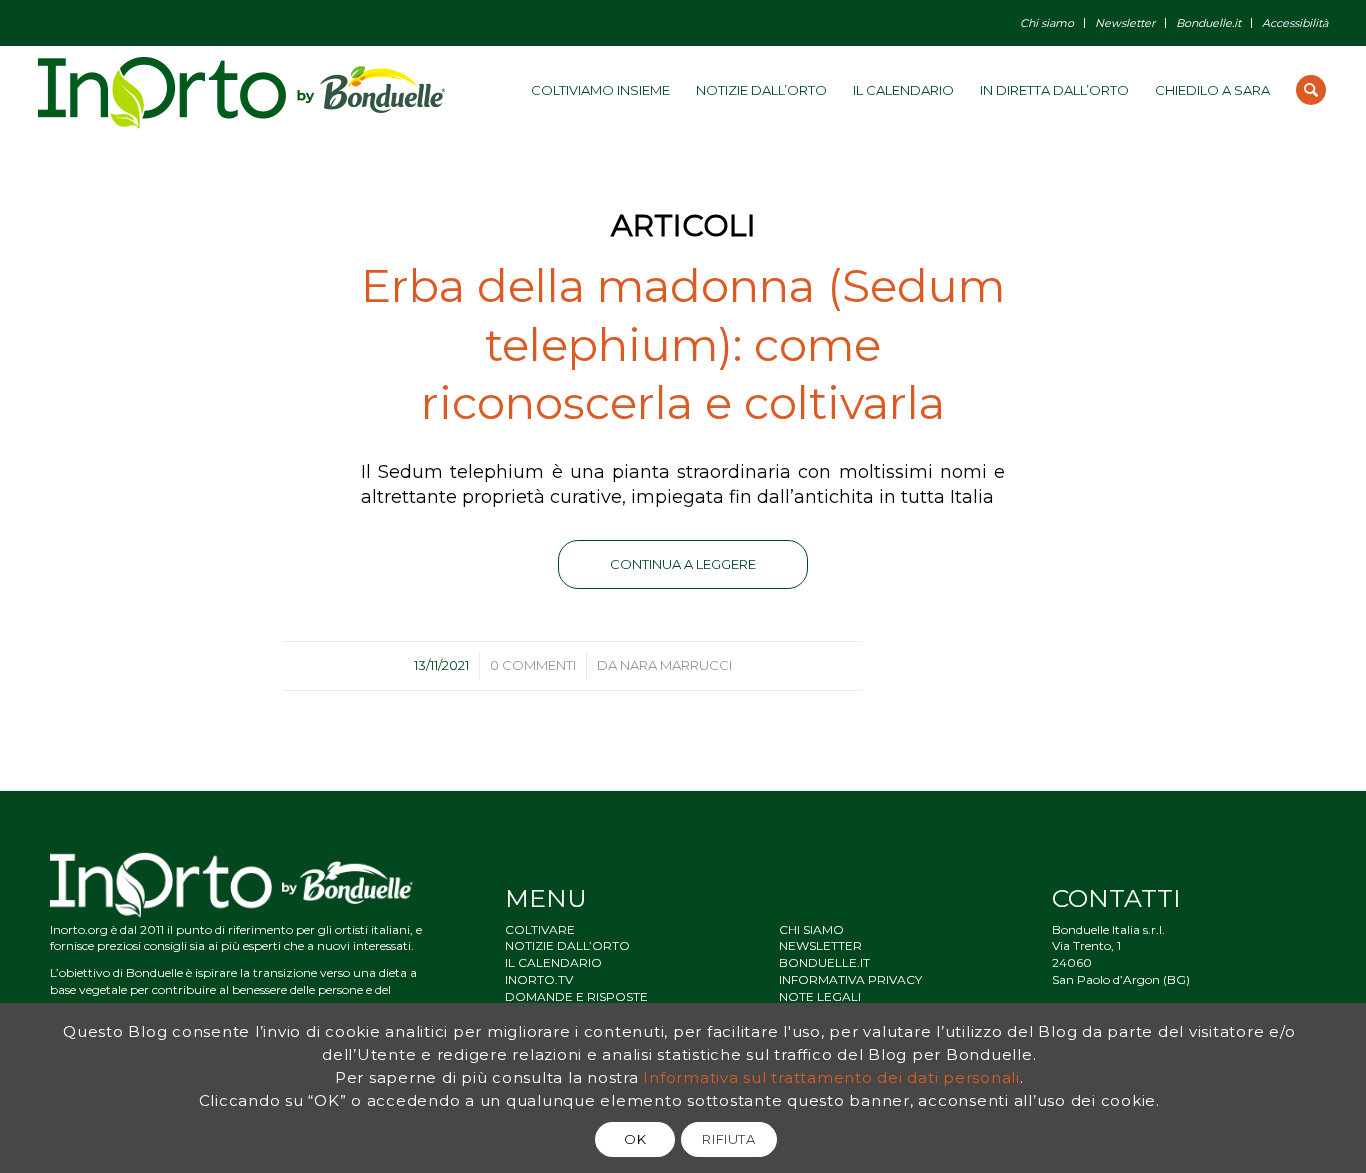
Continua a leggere (683, 564)
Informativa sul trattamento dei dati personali (831, 1076)
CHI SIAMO (811, 929)
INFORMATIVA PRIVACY (850, 979)
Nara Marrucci (676, 665)
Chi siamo (1047, 23)
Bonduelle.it (1208, 23)
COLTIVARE (540, 929)
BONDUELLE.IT (824, 962)
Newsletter (1125, 23)
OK (635, 1139)
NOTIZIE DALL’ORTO (567, 945)
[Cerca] (1311, 90)
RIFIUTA (729, 1139)
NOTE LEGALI (820, 996)
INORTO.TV (539, 979)
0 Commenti (533, 665)
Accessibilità (1295, 23)
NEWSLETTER (820, 945)
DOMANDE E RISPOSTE (576, 996)
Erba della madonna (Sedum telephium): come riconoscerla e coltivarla (683, 344)
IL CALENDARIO (553, 962)
